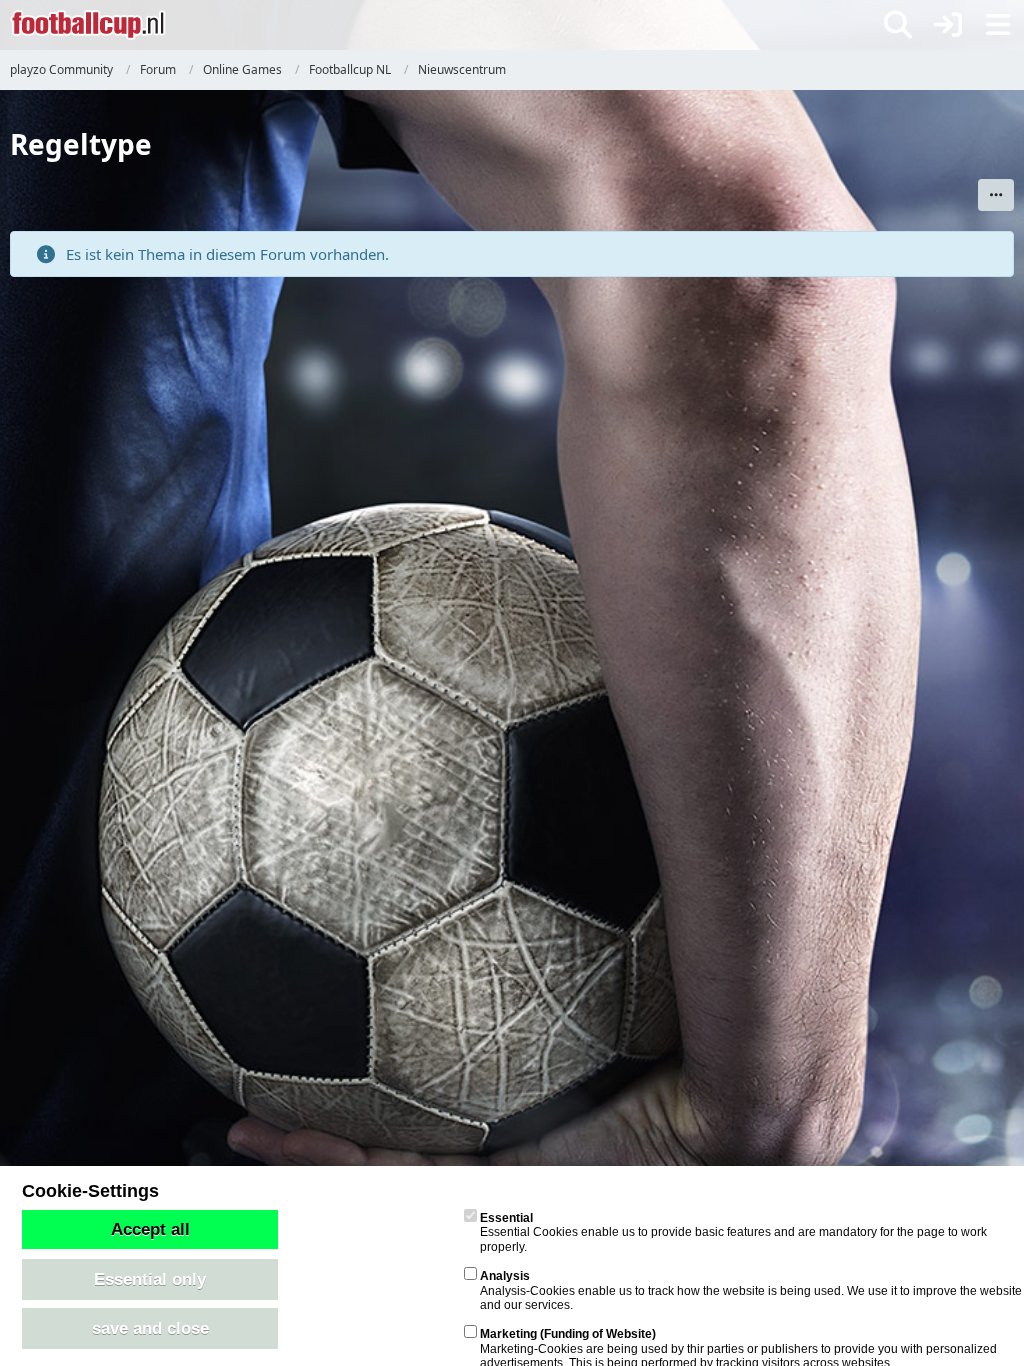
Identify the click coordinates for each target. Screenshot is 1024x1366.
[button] (996, 195)
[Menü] (998, 25)
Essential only (150, 1279)
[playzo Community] (88, 25)
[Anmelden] (948, 25)
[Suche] (898, 25)
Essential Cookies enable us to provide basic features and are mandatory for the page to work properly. (733, 1232)
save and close (150, 1328)
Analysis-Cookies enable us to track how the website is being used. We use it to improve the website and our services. (751, 1290)
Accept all (150, 1229)
